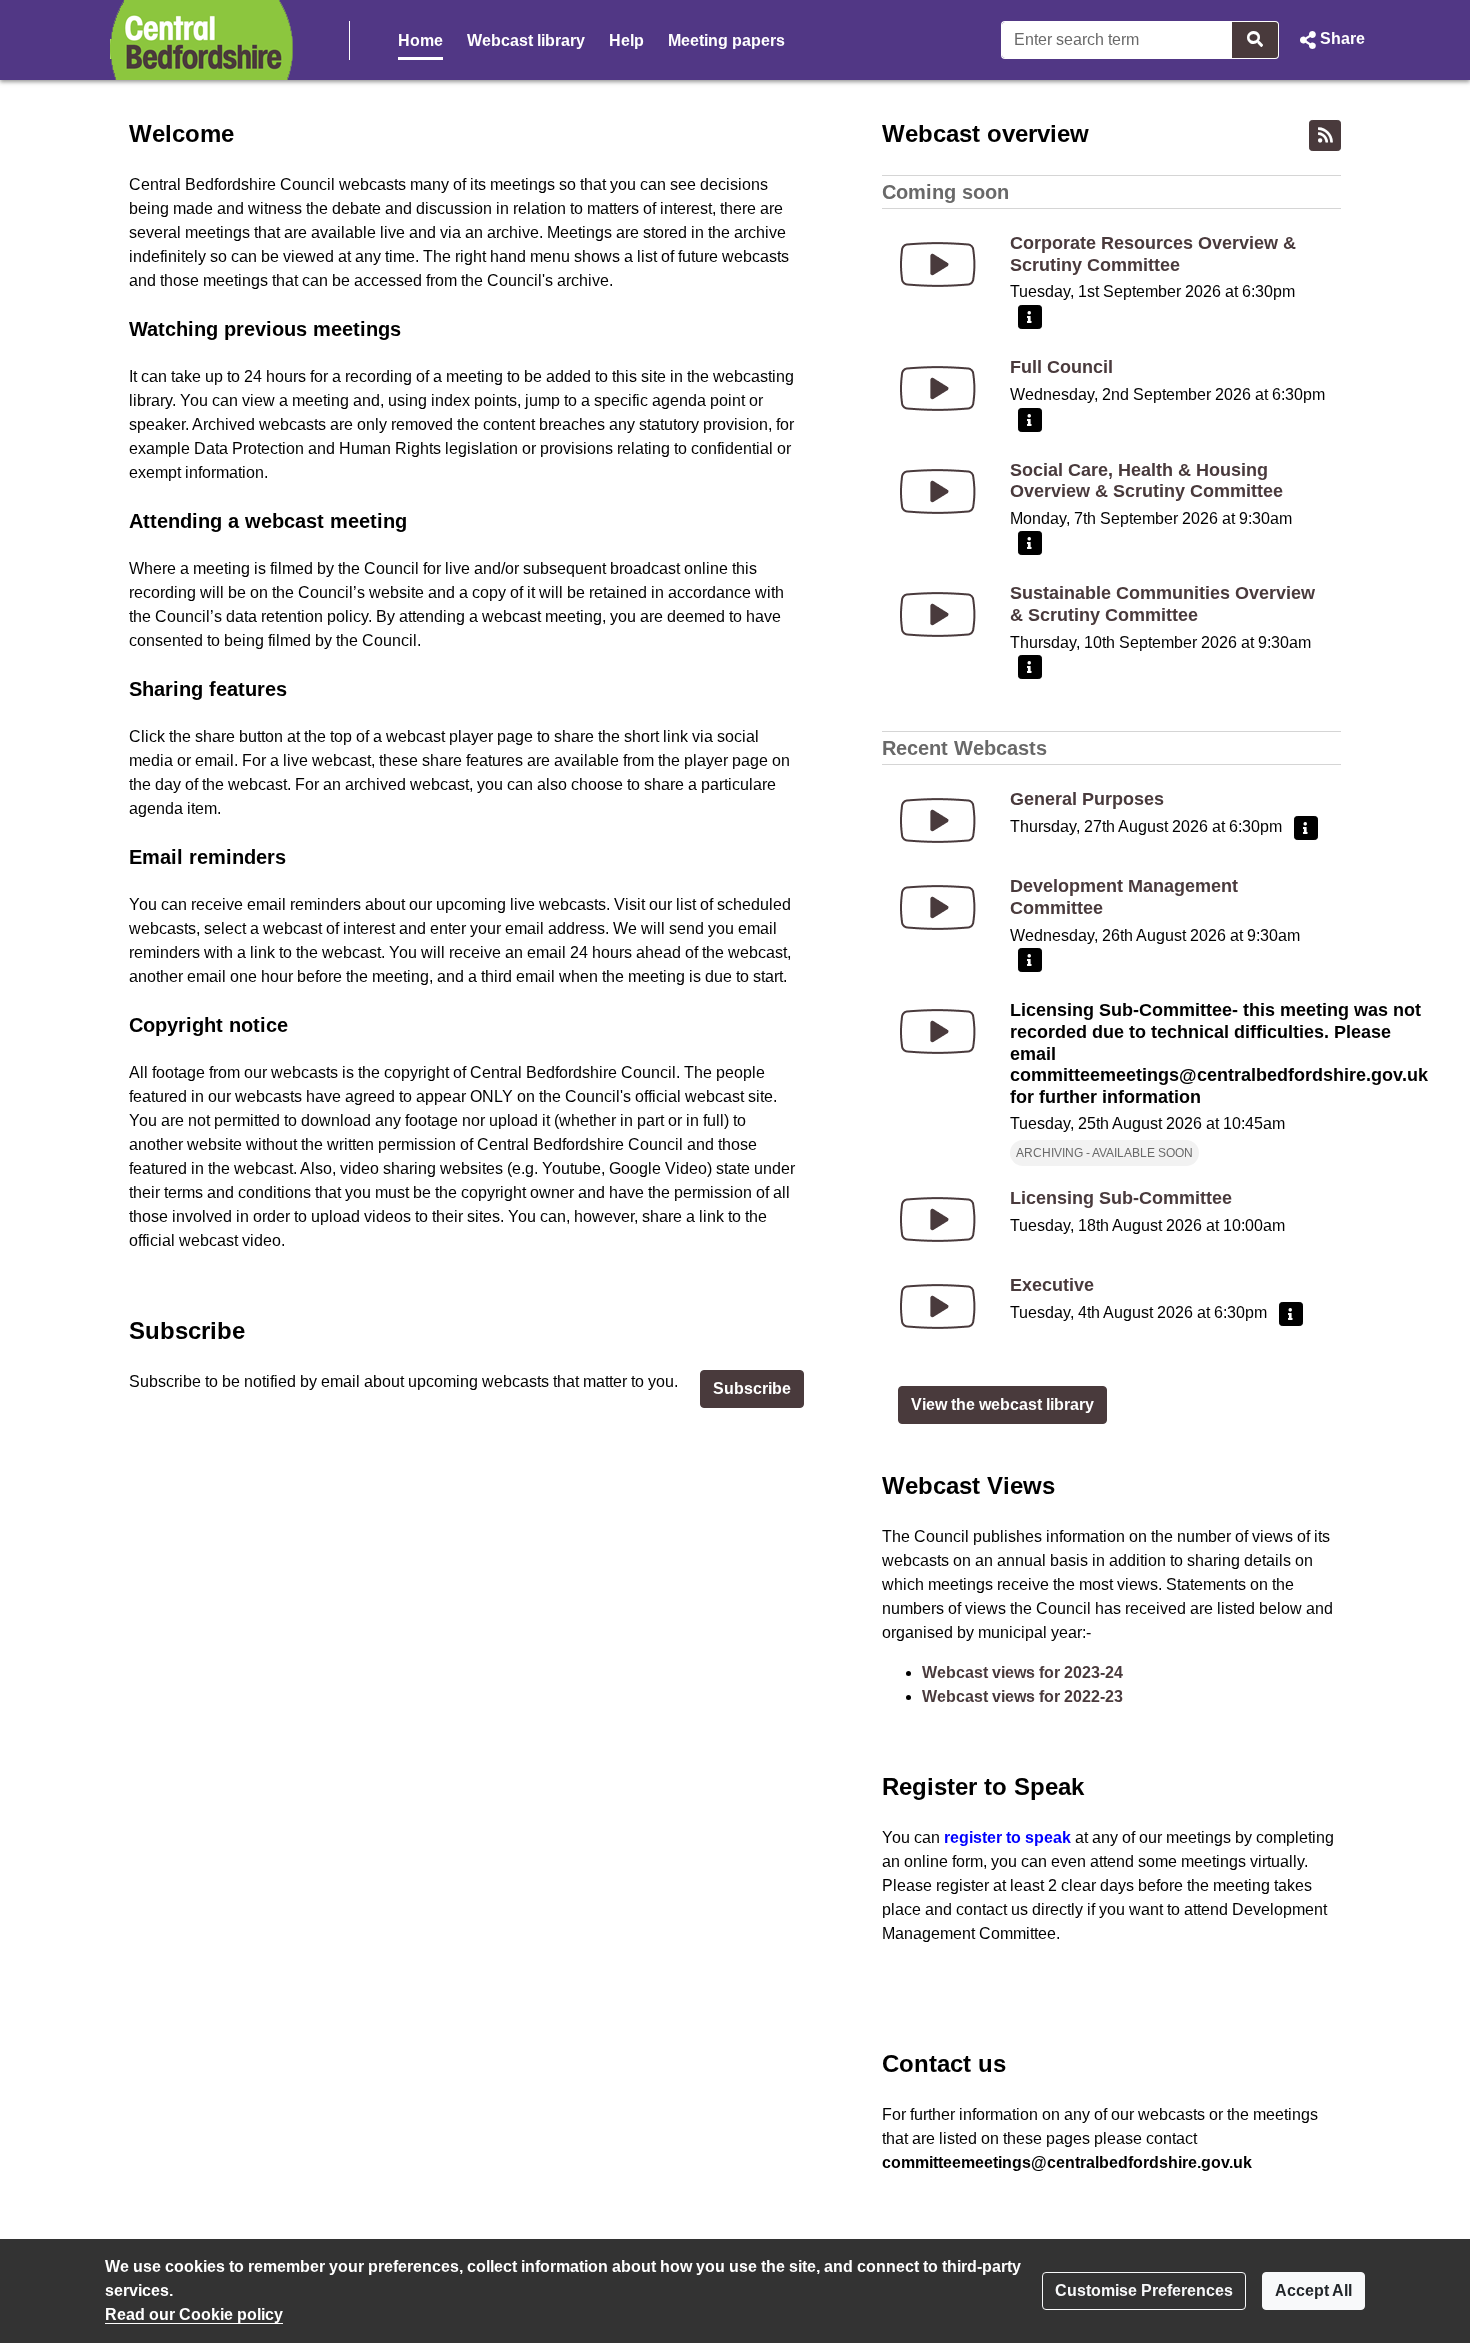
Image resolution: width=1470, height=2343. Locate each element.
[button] (1330, 40)
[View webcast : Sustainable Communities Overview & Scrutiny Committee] (938, 614)
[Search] (1255, 40)
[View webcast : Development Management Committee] (938, 907)
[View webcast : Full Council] (938, 388)
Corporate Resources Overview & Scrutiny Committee (1153, 254)
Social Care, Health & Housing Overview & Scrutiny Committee (1146, 481)
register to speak (1007, 1837)
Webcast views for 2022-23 (1022, 1696)
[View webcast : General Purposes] (938, 820)
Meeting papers (726, 40)
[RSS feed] (1325, 135)
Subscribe (752, 1388)
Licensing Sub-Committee (1121, 1198)
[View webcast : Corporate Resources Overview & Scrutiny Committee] (938, 264)
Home (420, 40)
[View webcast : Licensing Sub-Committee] (938, 1219)
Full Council (1061, 367)
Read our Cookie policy (194, 2314)
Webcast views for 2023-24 (1022, 1672)
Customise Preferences (1144, 2290)
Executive (1052, 1285)
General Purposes (1087, 799)
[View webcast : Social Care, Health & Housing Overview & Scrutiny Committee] (938, 491)
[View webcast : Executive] (938, 1306)
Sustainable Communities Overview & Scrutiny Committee (1162, 604)
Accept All (1313, 2290)
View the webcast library (1002, 1404)
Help (626, 40)
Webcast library (526, 40)
